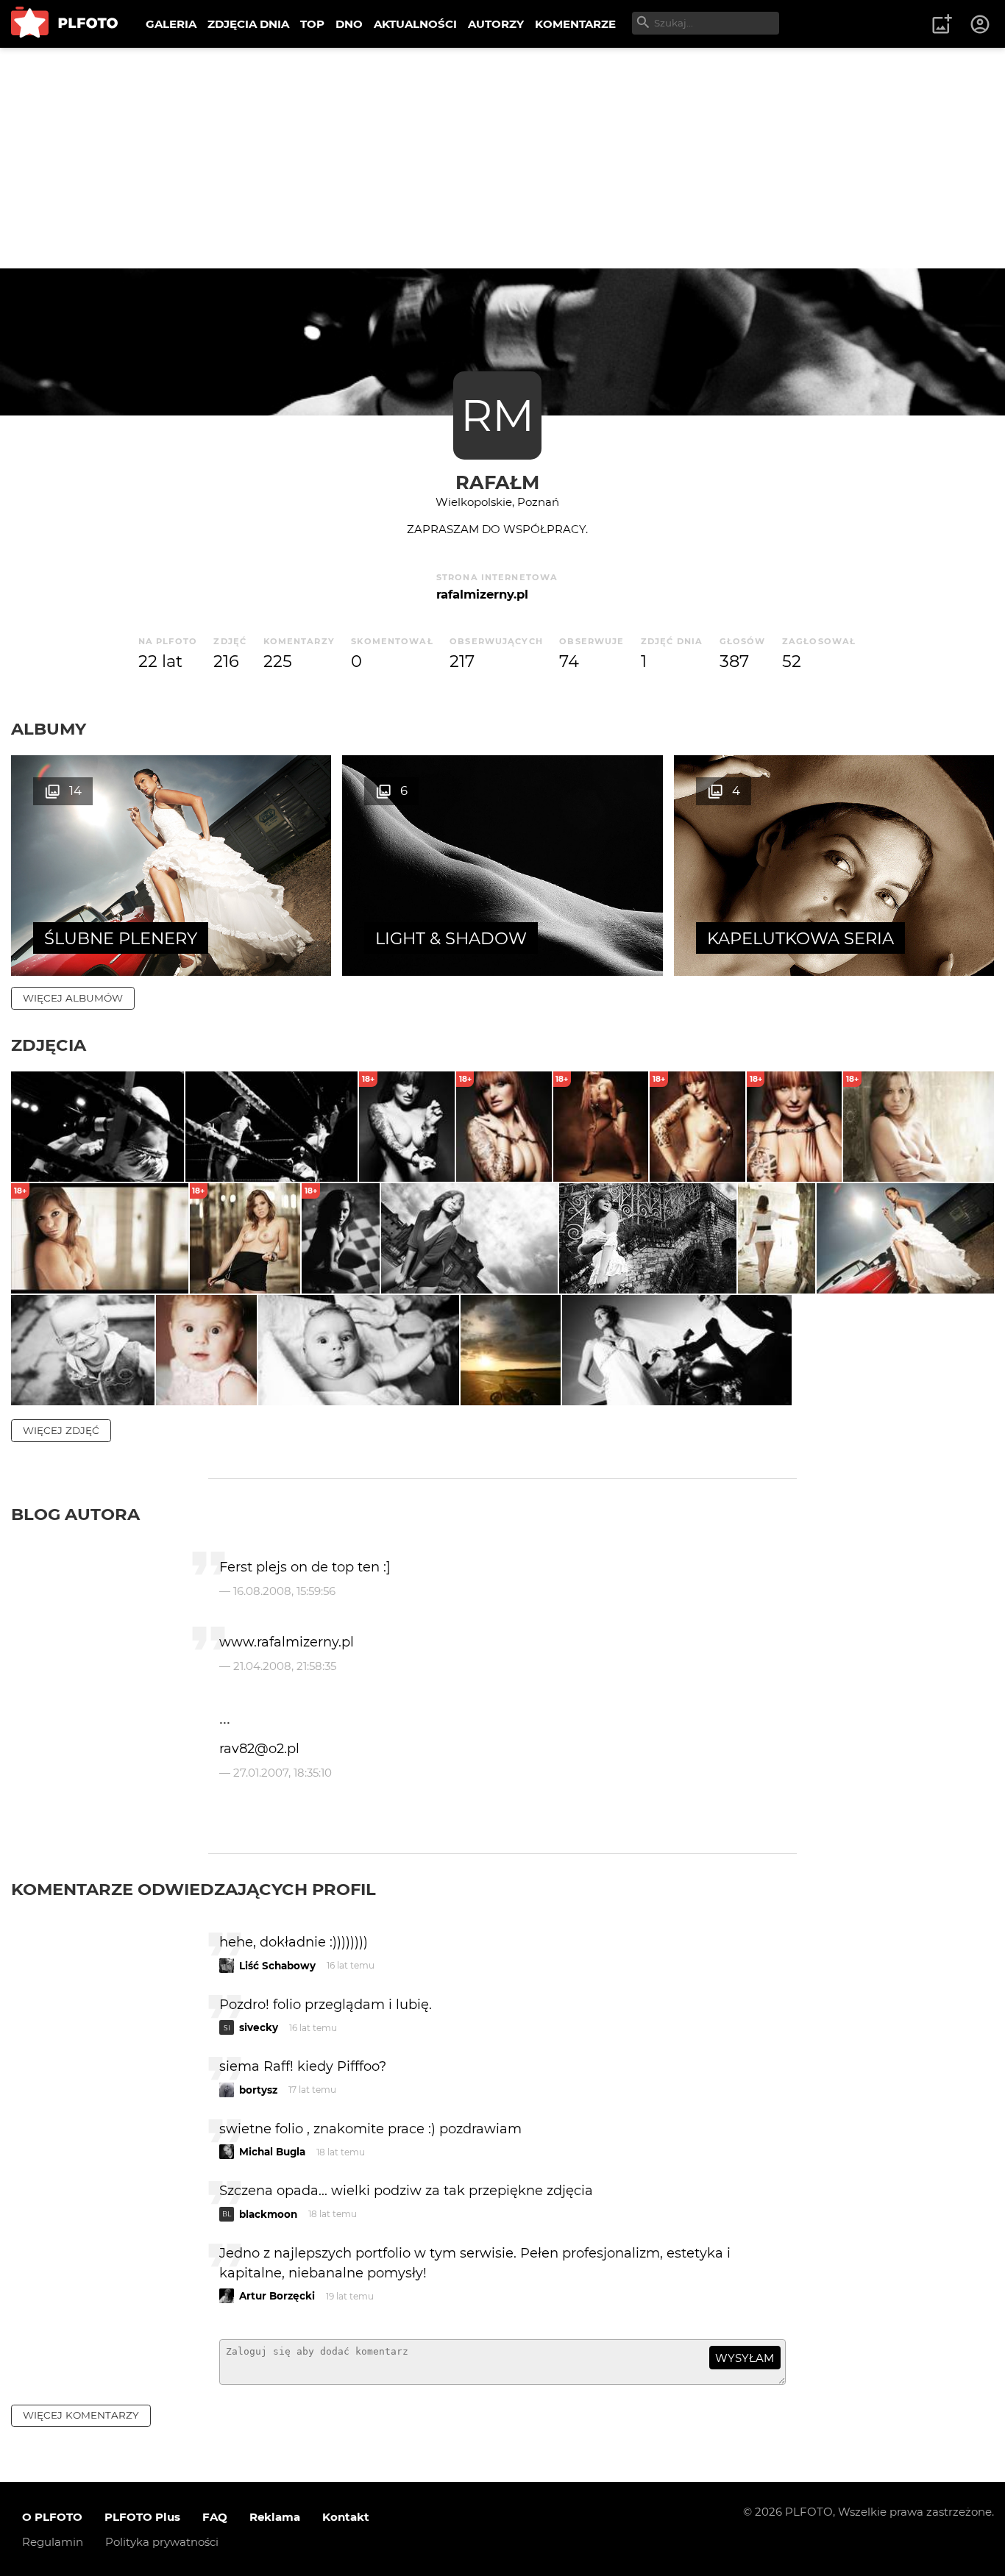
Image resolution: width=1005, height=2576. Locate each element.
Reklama (275, 2517)
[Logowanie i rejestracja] (981, 24)
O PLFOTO (52, 2517)
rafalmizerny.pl (482, 594)
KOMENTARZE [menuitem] (575, 24)
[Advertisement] (502, 158)
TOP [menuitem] (312, 24)
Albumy (49, 729)
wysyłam (745, 2358)
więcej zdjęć (61, 1430)
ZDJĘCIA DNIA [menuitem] (248, 24)
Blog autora (75, 1514)
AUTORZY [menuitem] (496, 24)
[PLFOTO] (64, 24)
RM (497, 415)
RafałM (497, 482)
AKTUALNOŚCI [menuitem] (415, 24)
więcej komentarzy (81, 2415)
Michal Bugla (272, 2152)
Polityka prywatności (162, 2542)
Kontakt (346, 2517)
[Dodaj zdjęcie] (942, 24)
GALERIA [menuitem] (171, 24)
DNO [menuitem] (349, 24)
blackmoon (268, 2214)
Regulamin (53, 2542)
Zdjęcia (49, 1045)
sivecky (259, 2027)
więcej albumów (73, 998)
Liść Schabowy (277, 1966)
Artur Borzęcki (277, 2296)
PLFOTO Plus (142, 2517)
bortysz (258, 2090)
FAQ (215, 2517)
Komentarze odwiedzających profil (193, 1889)
